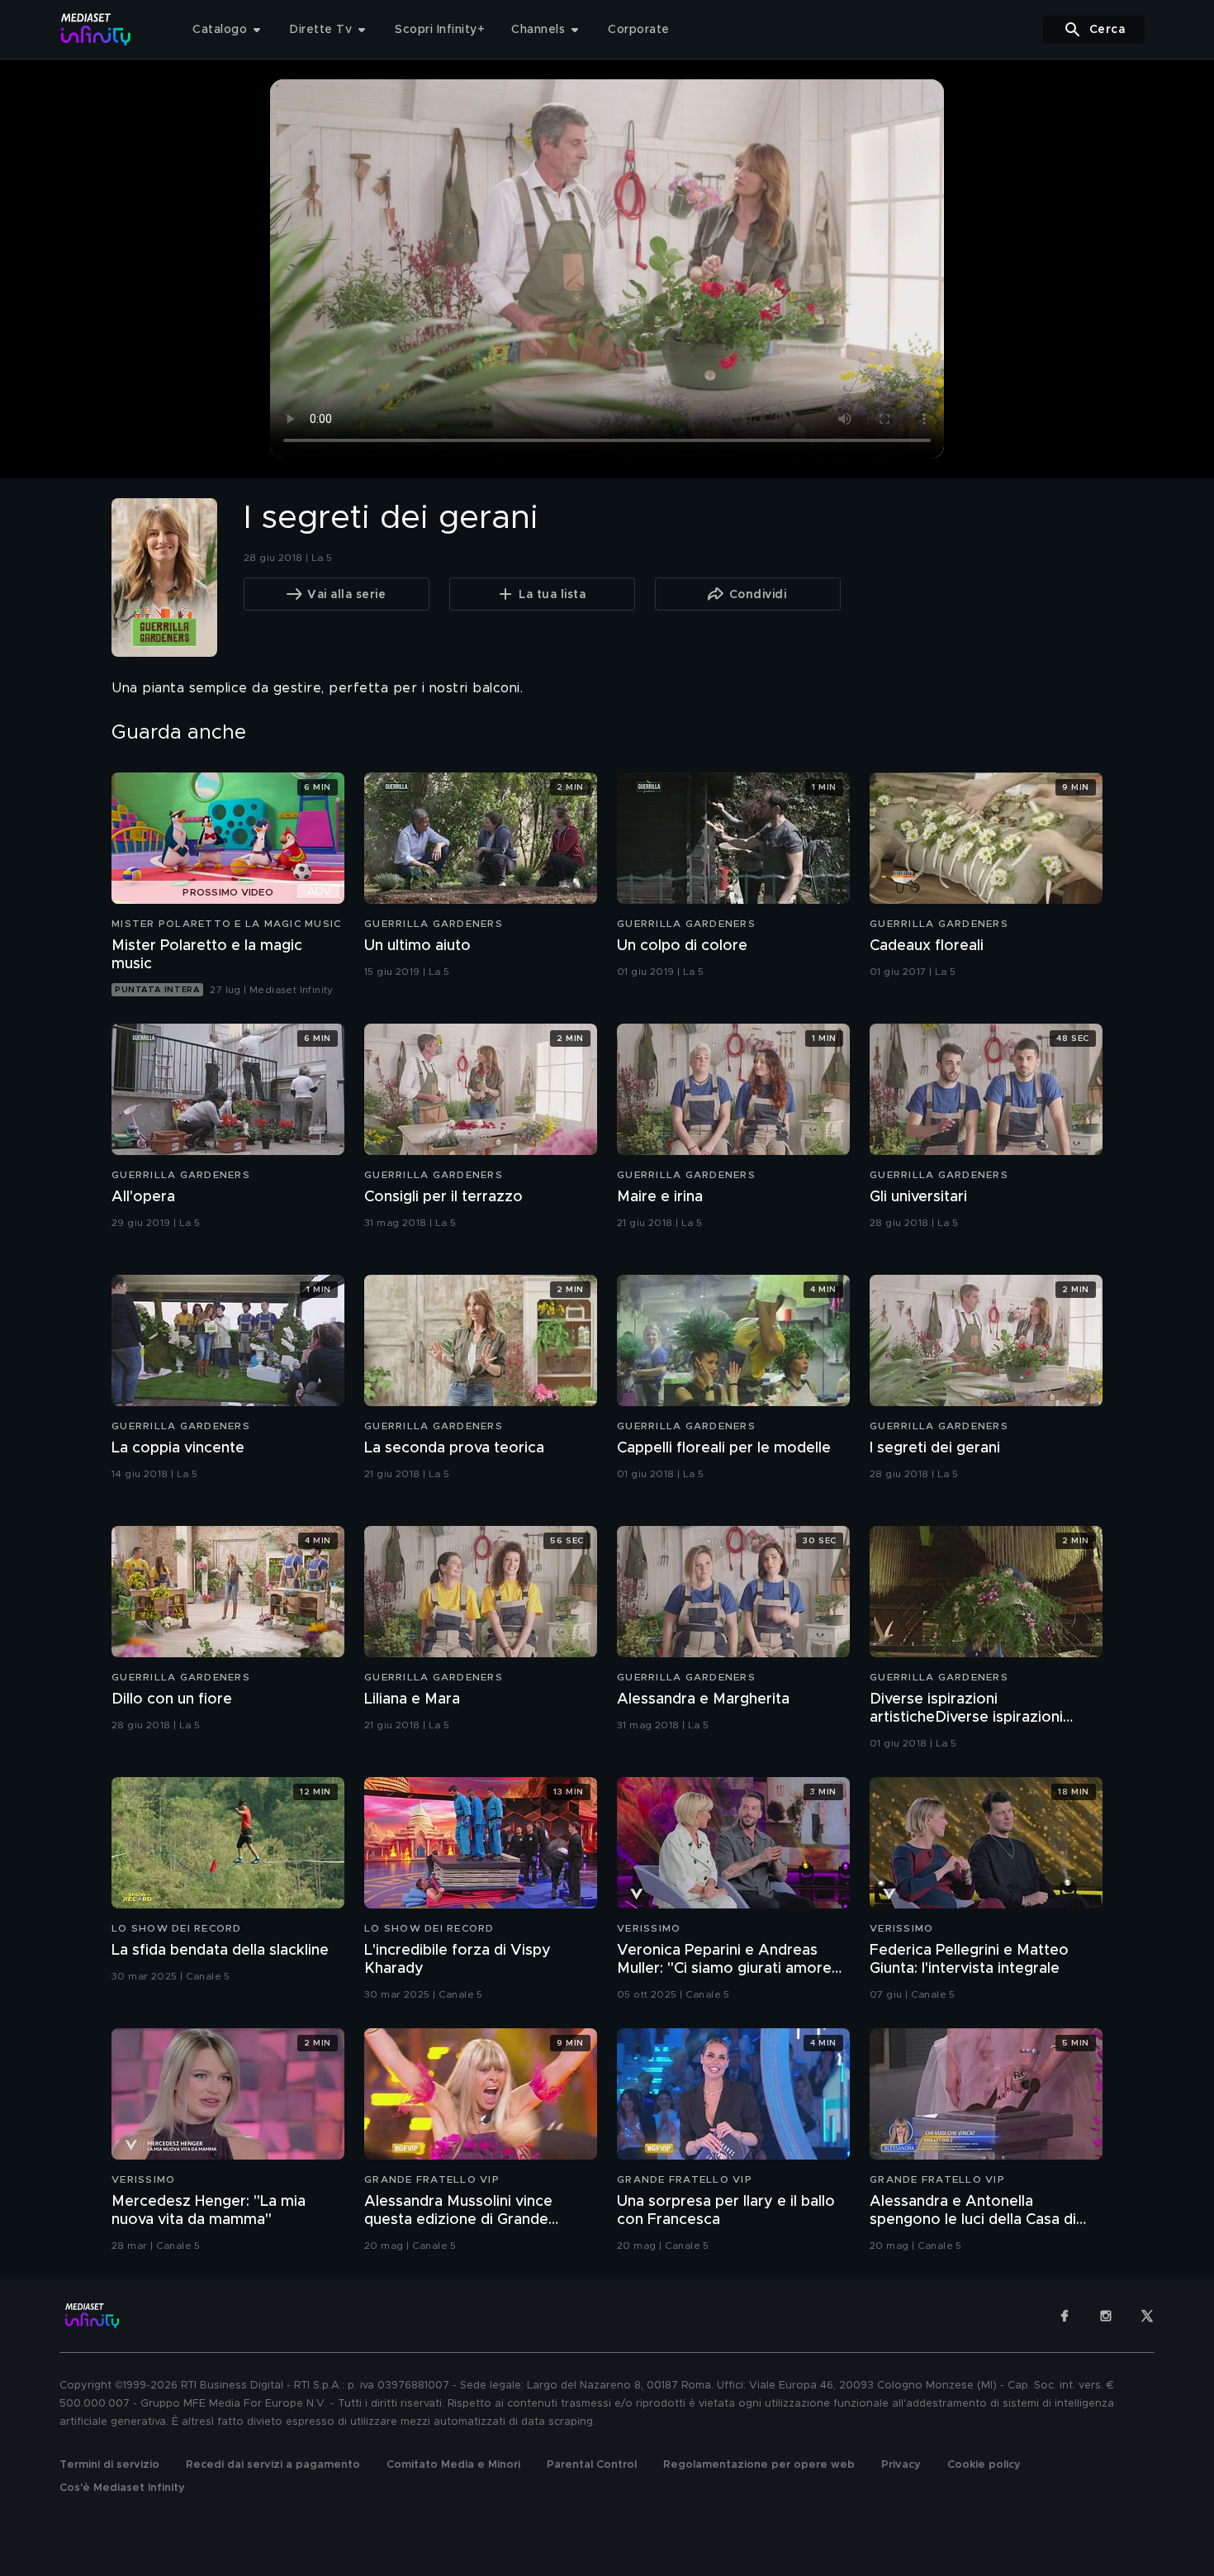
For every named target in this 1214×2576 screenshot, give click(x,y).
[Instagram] (1106, 2316)
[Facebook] (1065, 2316)
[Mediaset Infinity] (96, 29)
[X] (1147, 2316)
